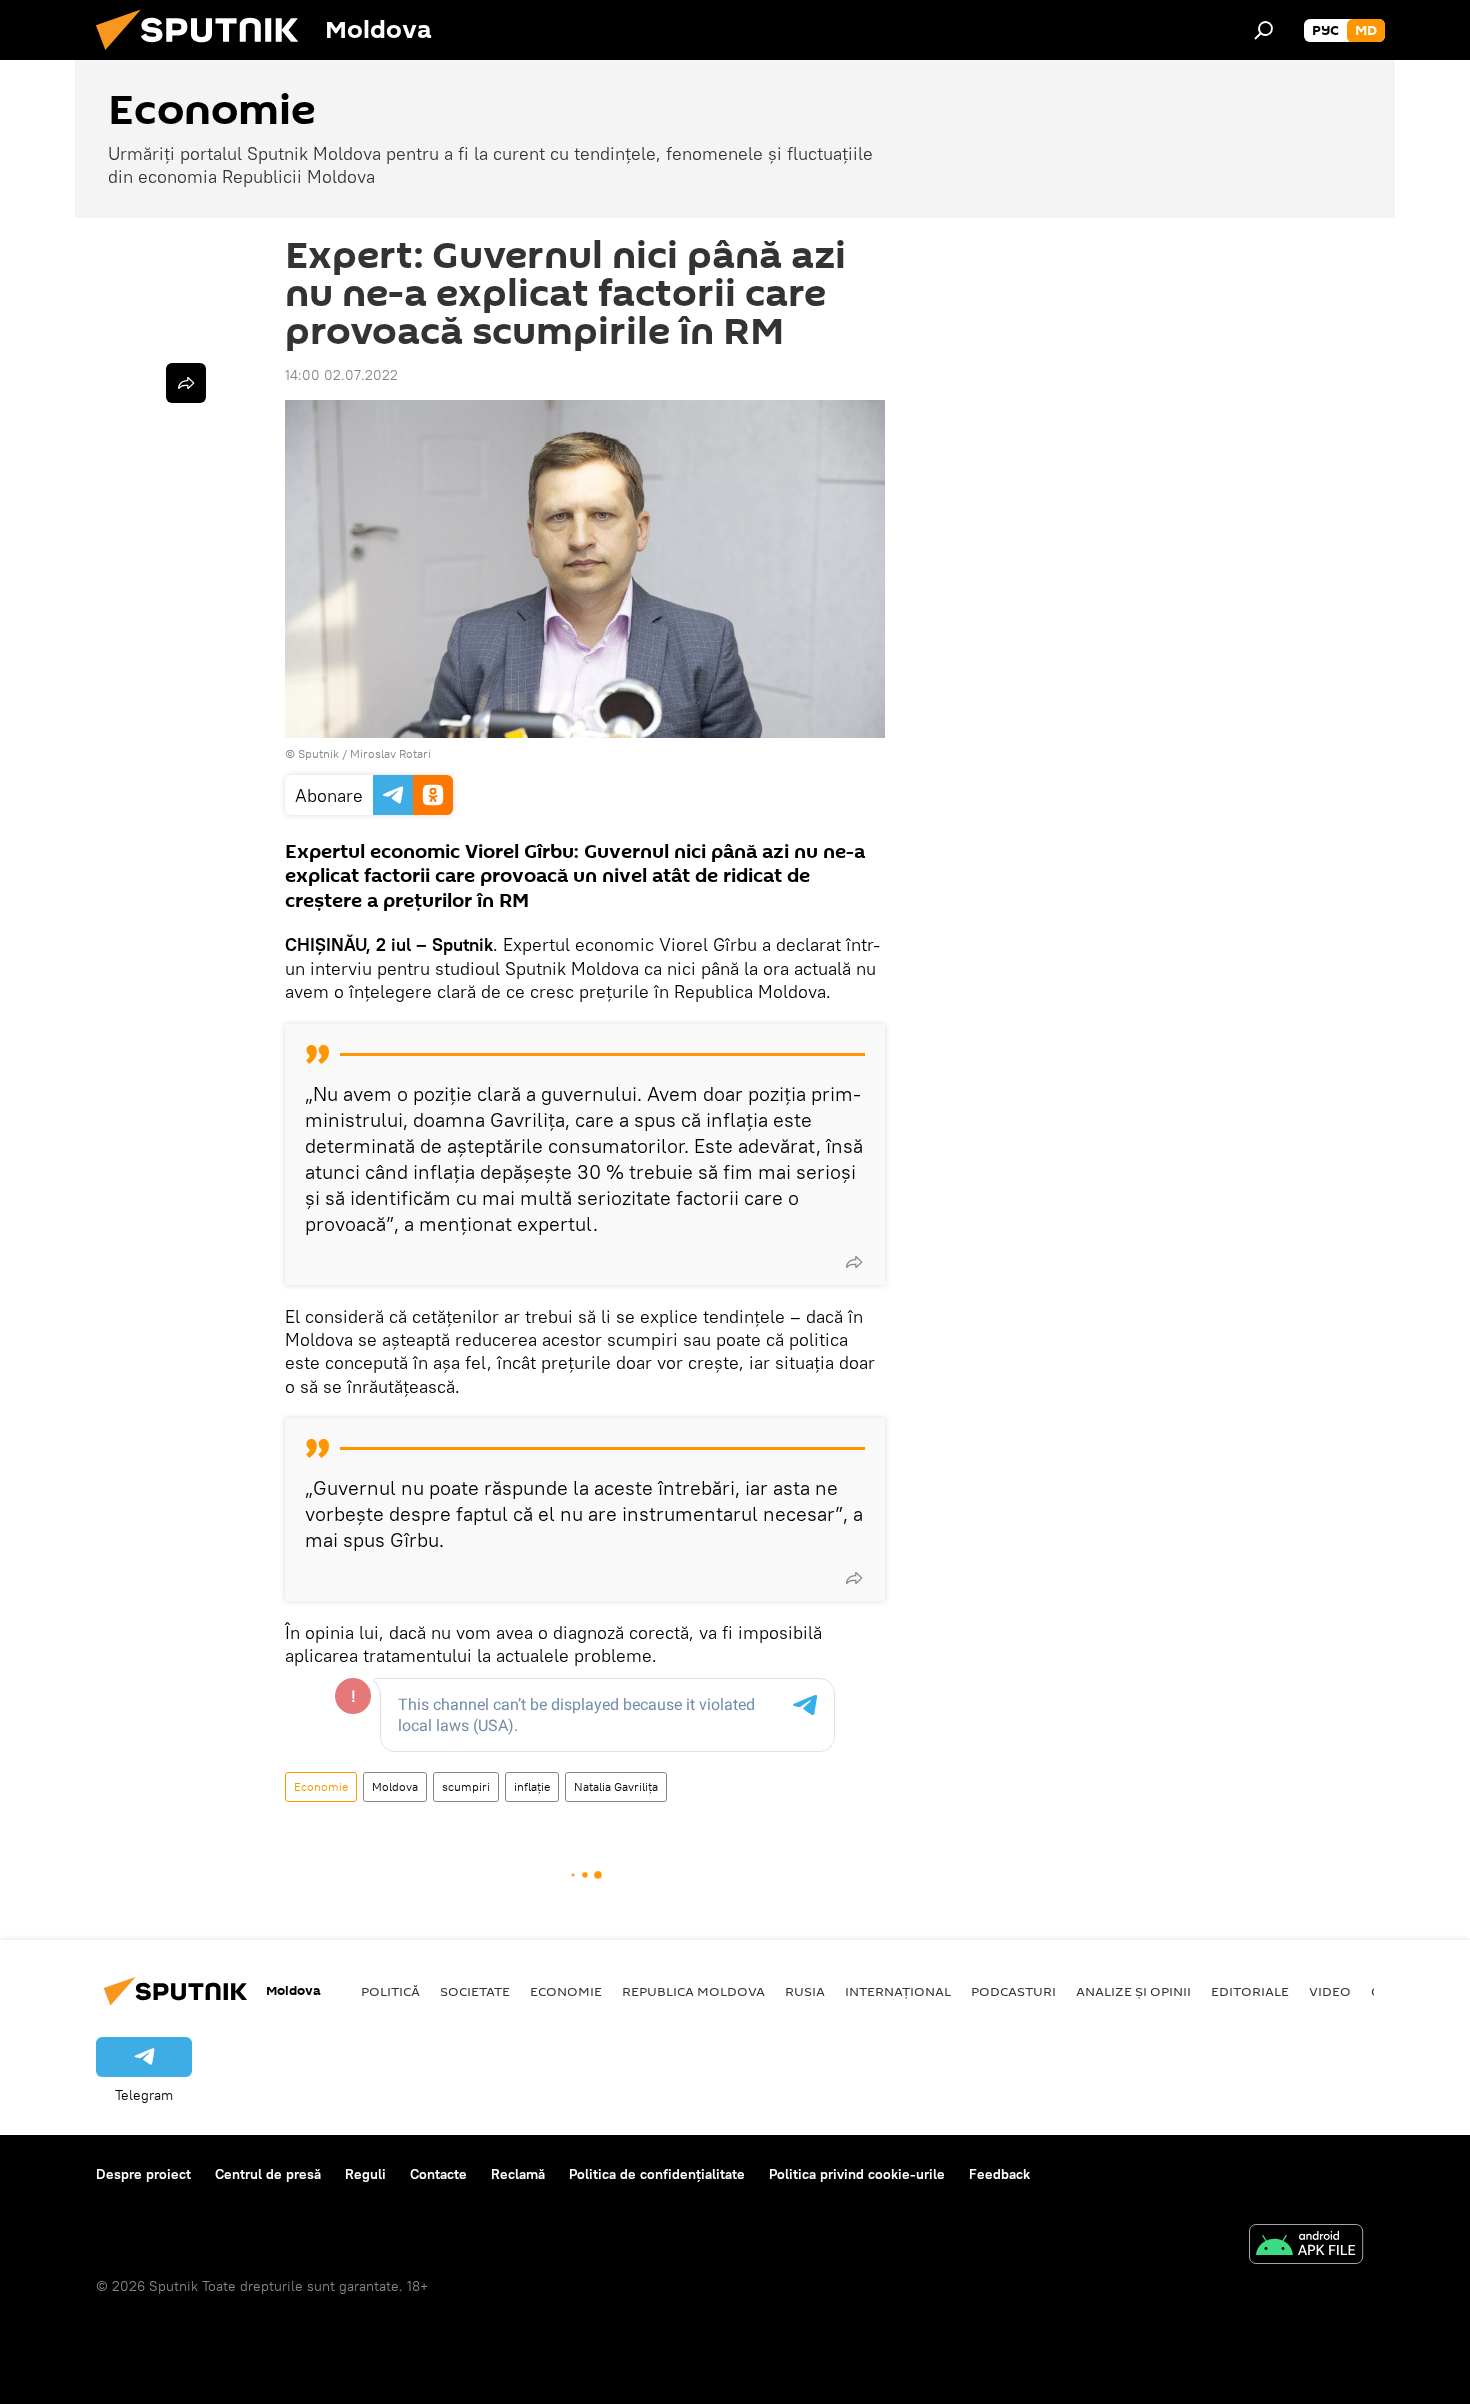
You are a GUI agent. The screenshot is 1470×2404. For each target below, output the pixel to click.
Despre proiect (143, 2174)
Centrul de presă (268, 2174)
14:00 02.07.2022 (341, 375)
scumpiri (466, 1786)
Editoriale (1250, 1991)
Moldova (395, 1786)
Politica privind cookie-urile (857, 2174)
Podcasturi (1013, 1991)
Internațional (898, 1991)
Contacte (438, 2174)
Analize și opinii (1133, 1991)
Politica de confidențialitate (657, 2174)
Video (1330, 1991)
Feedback (999, 2174)
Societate (475, 1991)
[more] (854, 1262)
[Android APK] (1306, 2246)
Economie (321, 1786)
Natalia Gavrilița (616, 1786)
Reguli (365, 2174)
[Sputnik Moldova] (205, 55)
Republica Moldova (693, 1991)
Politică (390, 1991)
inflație (532, 1786)
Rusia (805, 1991)
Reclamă (518, 2174)
